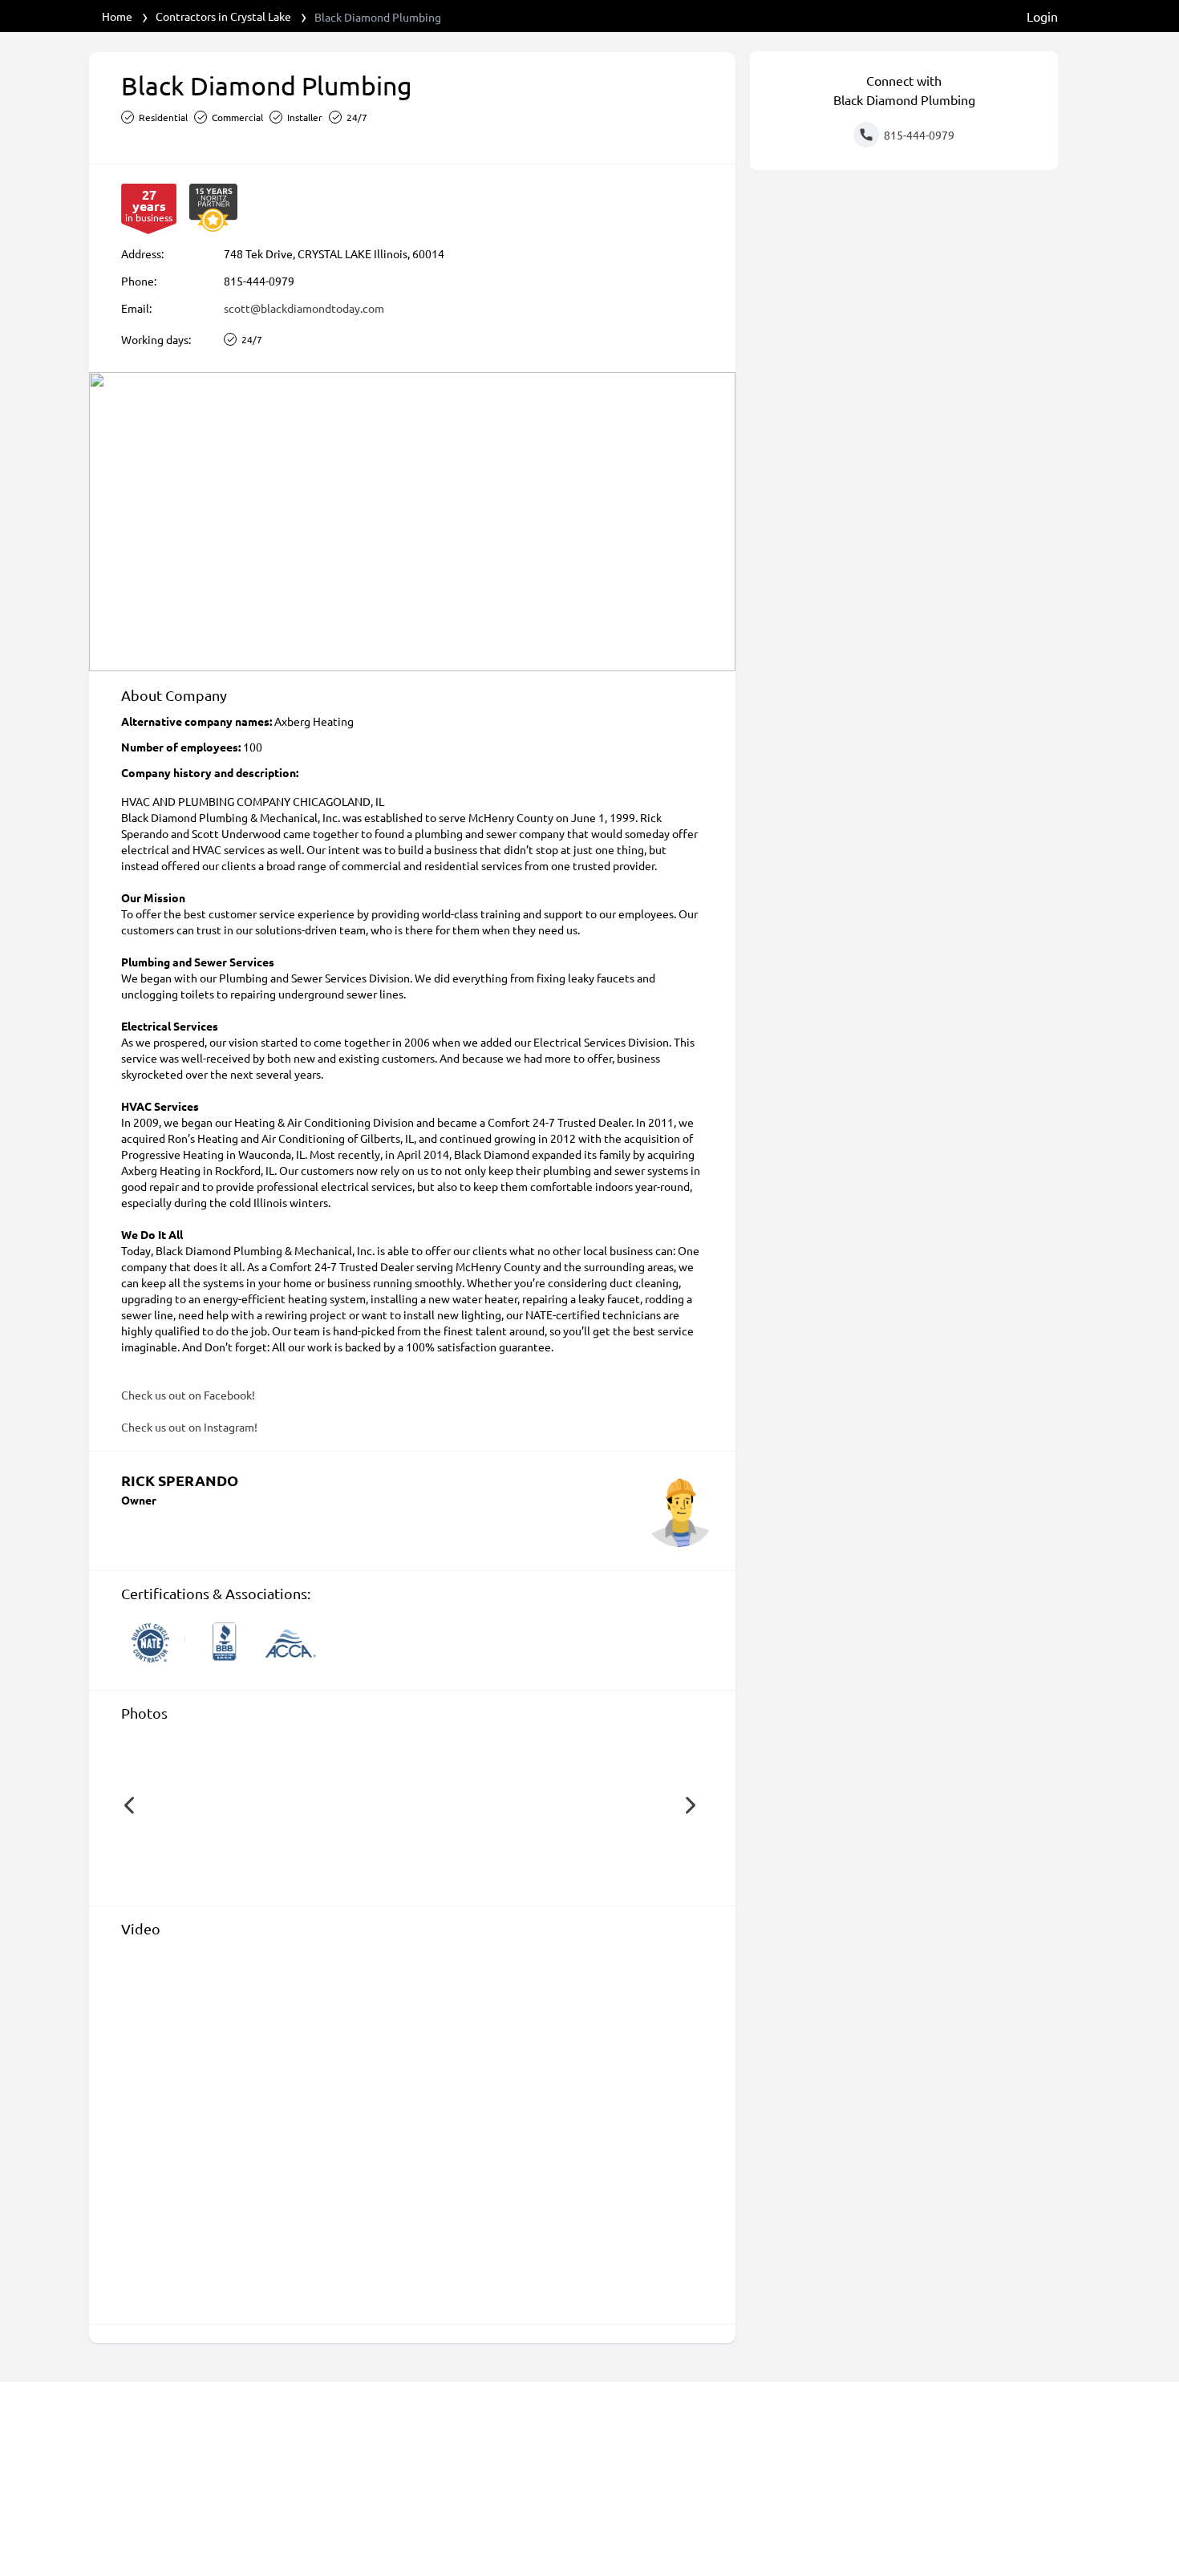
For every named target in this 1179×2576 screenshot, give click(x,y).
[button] (129, 1805)
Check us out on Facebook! (188, 1395)
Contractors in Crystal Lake (223, 16)
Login (1042, 16)
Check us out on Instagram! (189, 1427)
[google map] (412, 522)
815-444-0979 (259, 281)
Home (117, 16)
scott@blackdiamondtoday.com (304, 308)
